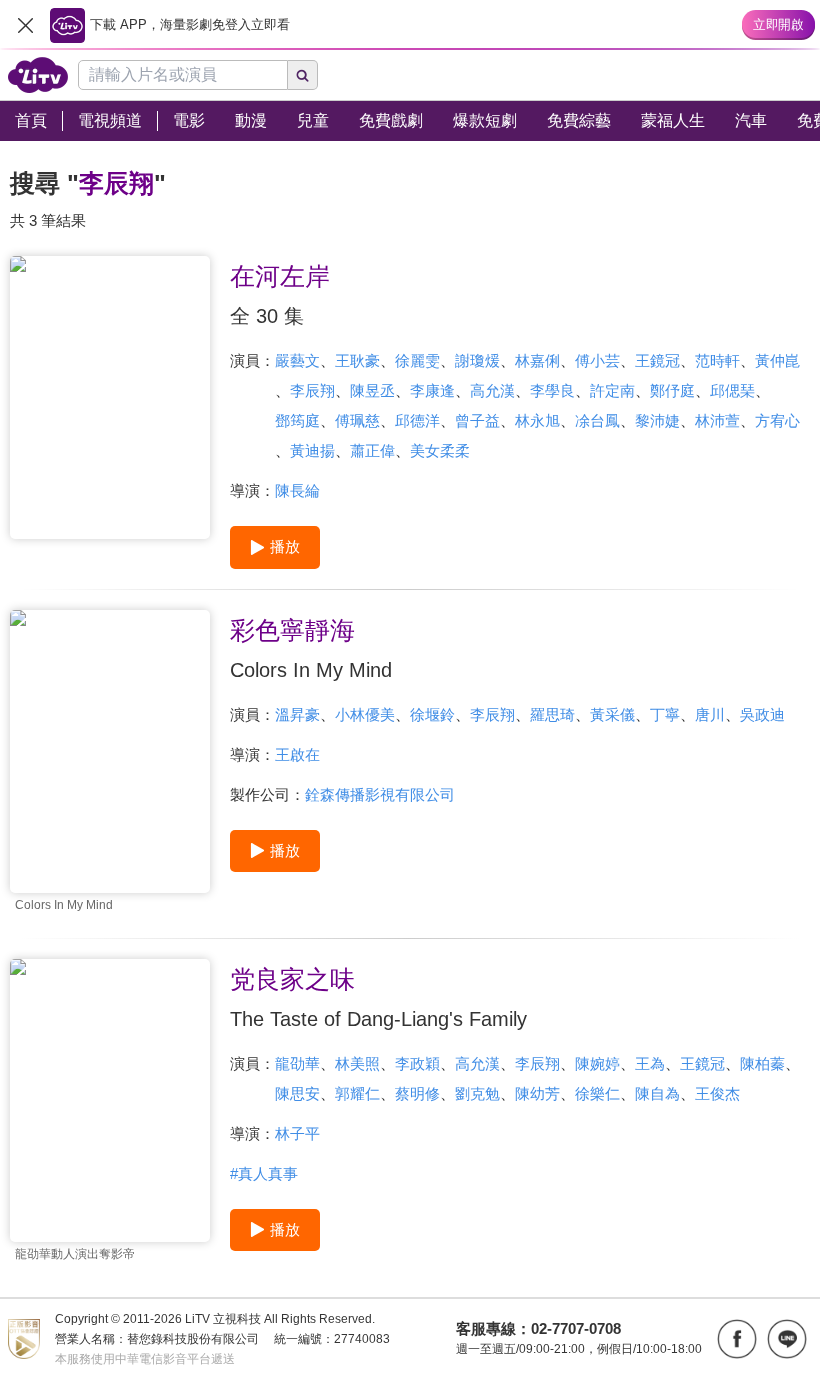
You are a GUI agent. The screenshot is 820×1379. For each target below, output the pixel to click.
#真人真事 (264, 1173)
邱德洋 (417, 420)
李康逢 (432, 390)
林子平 (297, 1133)
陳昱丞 (372, 390)
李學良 (552, 390)
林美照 (357, 1063)
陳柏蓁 (762, 1063)
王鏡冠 (657, 360)
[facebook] (737, 1339)
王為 (650, 1063)
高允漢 (492, 390)
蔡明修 (417, 1093)
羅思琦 (552, 714)
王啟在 (297, 754)
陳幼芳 (537, 1093)
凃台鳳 (597, 420)
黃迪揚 (312, 450)
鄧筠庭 (297, 420)
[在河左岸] (110, 397)
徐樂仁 (597, 1093)
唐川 (710, 714)
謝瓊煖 (477, 360)
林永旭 (537, 420)
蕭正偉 (372, 450)
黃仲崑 (777, 360)
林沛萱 (717, 420)
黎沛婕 (657, 420)
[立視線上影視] (38, 75)
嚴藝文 (297, 360)
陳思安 (297, 1093)
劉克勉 (477, 1093)
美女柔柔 (440, 450)
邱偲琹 (732, 390)
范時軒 (717, 360)
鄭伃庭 (672, 390)
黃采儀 (612, 714)
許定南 (612, 390)
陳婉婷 (597, 1063)
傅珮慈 (357, 420)
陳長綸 (297, 490)
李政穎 (417, 1063)
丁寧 (665, 714)
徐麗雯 (417, 360)
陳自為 (657, 1093)
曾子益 (477, 420)
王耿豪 (357, 360)
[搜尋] (303, 75)
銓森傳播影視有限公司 (380, 794)
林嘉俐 (537, 360)
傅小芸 (597, 360)
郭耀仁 (357, 1093)
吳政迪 (762, 714)
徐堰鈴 (432, 714)
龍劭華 (297, 1063)
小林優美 (365, 714)
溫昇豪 (297, 714)
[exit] (25, 25)
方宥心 (777, 420)
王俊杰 (717, 1093)
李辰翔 (312, 390)
